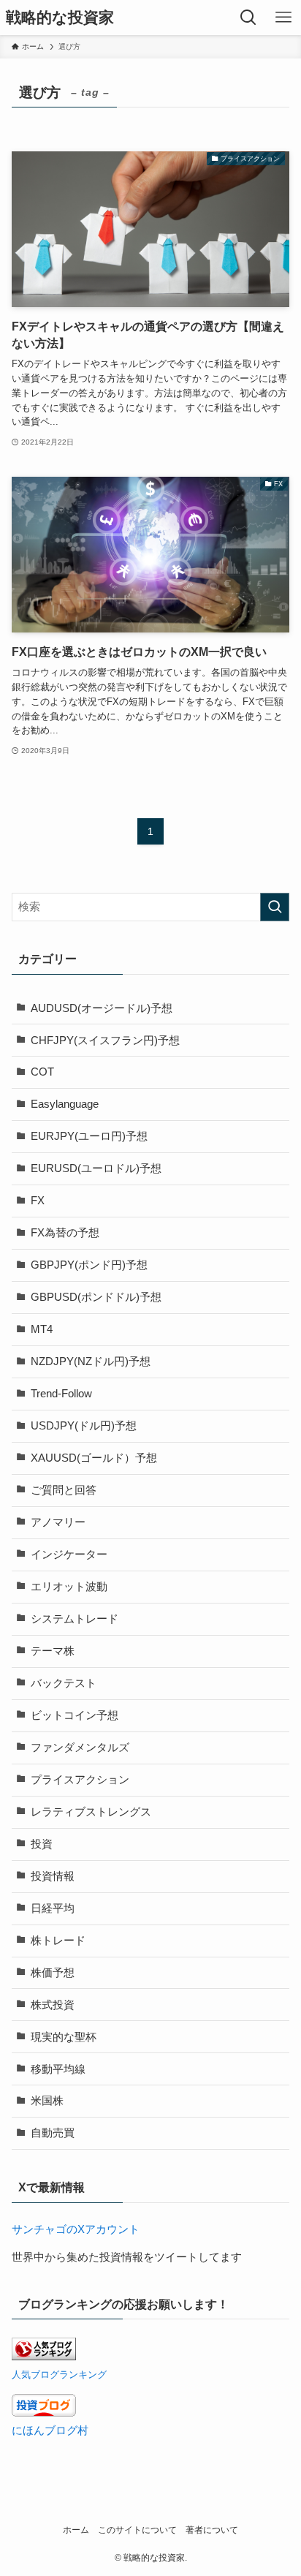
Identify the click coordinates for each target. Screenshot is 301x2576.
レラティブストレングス (91, 1812)
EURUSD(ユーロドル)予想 (96, 1168)
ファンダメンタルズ (80, 1748)
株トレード (58, 1941)
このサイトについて (137, 2530)
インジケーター (69, 1555)
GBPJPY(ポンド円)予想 (89, 1265)
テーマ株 (53, 1651)
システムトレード (75, 1619)
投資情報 (53, 1876)
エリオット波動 (69, 1587)
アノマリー (58, 1522)
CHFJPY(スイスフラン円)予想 (105, 1040)
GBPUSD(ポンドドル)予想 (96, 1297)
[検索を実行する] (275, 907)
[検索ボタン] (248, 18)
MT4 (42, 1329)
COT (42, 1072)
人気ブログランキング (59, 2375)
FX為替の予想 (65, 1233)
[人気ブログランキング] (44, 2357)
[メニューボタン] (283, 18)
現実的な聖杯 (64, 2037)
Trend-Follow (61, 1394)
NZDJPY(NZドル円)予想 (91, 1361)
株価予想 (53, 1973)
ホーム (76, 2530)
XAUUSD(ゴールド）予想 (94, 1458)
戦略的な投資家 (60, 18)
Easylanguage (65, 1104)
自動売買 (53, 2133)
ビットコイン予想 (75, 1715)
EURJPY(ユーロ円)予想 (89, 1136)
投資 (42, 1844)
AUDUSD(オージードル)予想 (102, 1008)
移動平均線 (58, 2069)
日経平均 (53, 1908)
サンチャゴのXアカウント (76, 2229)
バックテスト (64, 1683)
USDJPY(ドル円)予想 (84, 1426)
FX (38, 1201)
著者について (212, 2530)
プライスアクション (80, 1780)
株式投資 (53, 2005)
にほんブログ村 (50, 2430)
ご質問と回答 (64, 1490)
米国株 (47, 2101)
